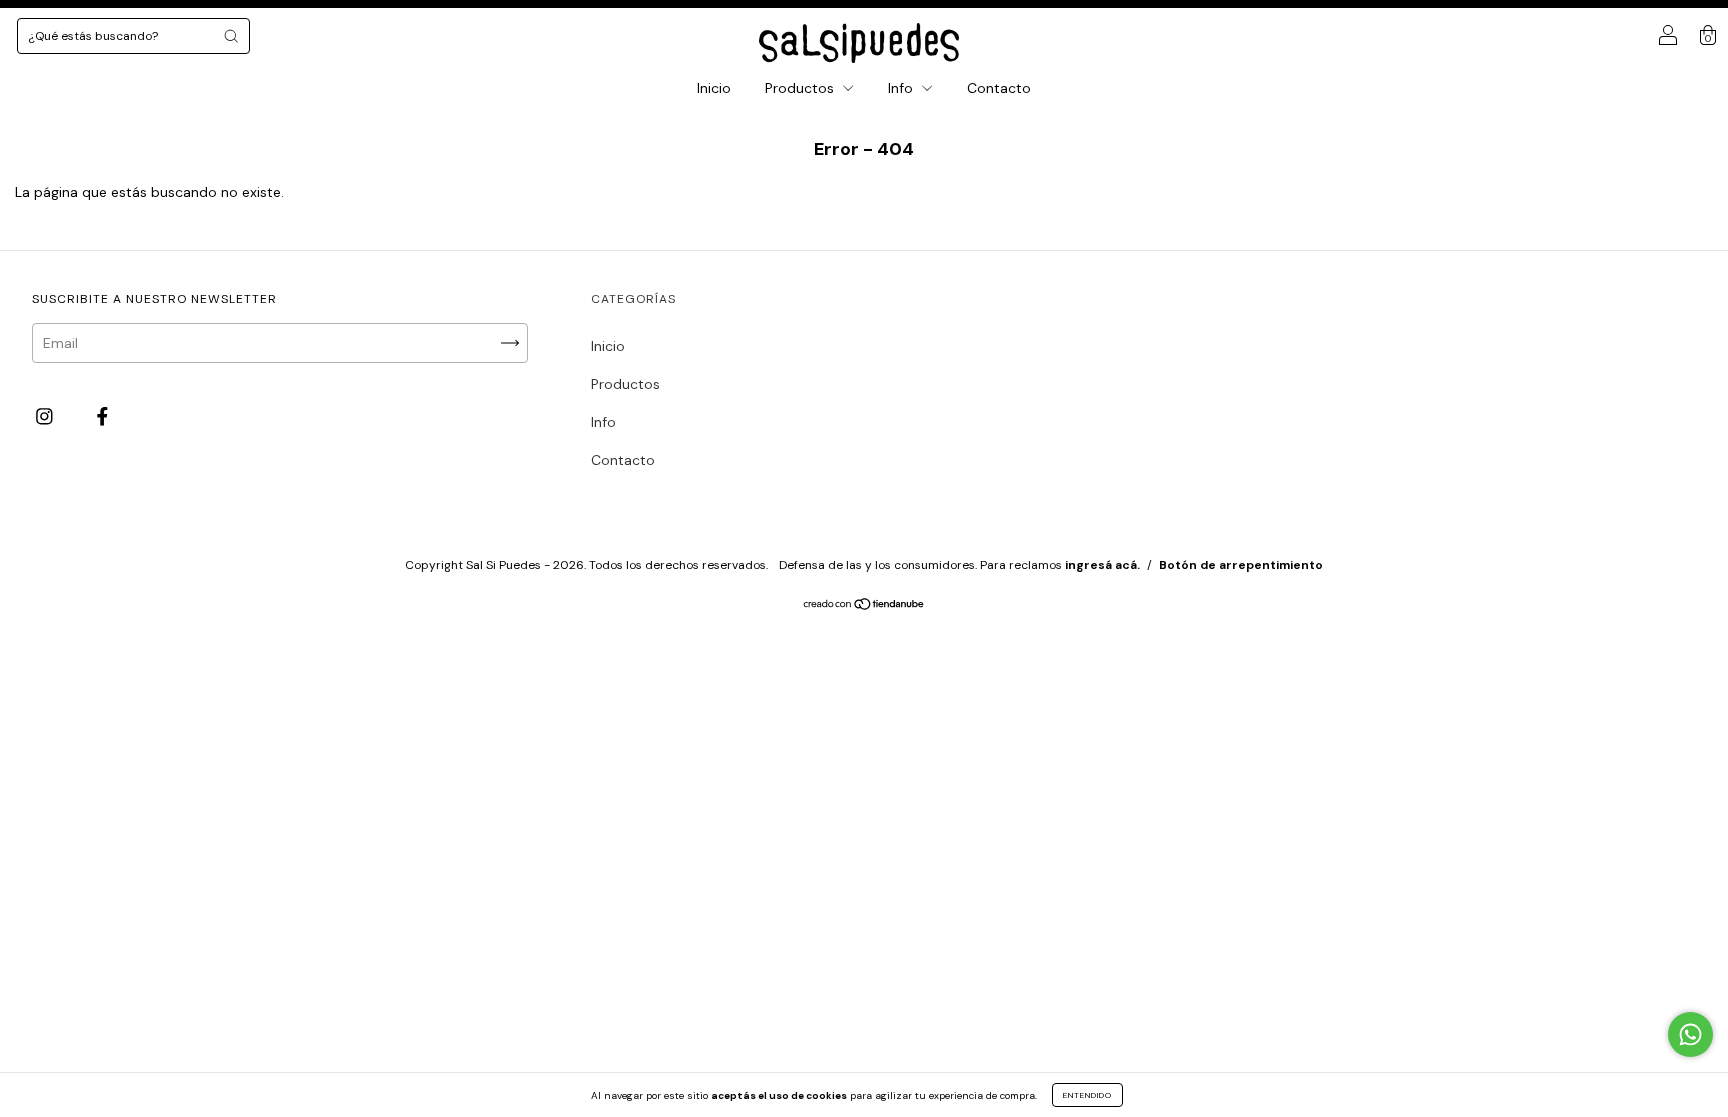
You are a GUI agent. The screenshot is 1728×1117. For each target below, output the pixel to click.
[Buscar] (231, 36)
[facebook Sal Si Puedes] (102, 417)
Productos (801, 88)
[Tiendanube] (864, 606)
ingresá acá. (1102, 565)
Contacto (999, 88)
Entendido (1087, 1095)
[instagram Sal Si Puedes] (46, 417)
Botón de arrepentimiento (1241, 565)
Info (902, 88)
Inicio (714, 88)
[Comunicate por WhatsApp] (1690, 1034)
